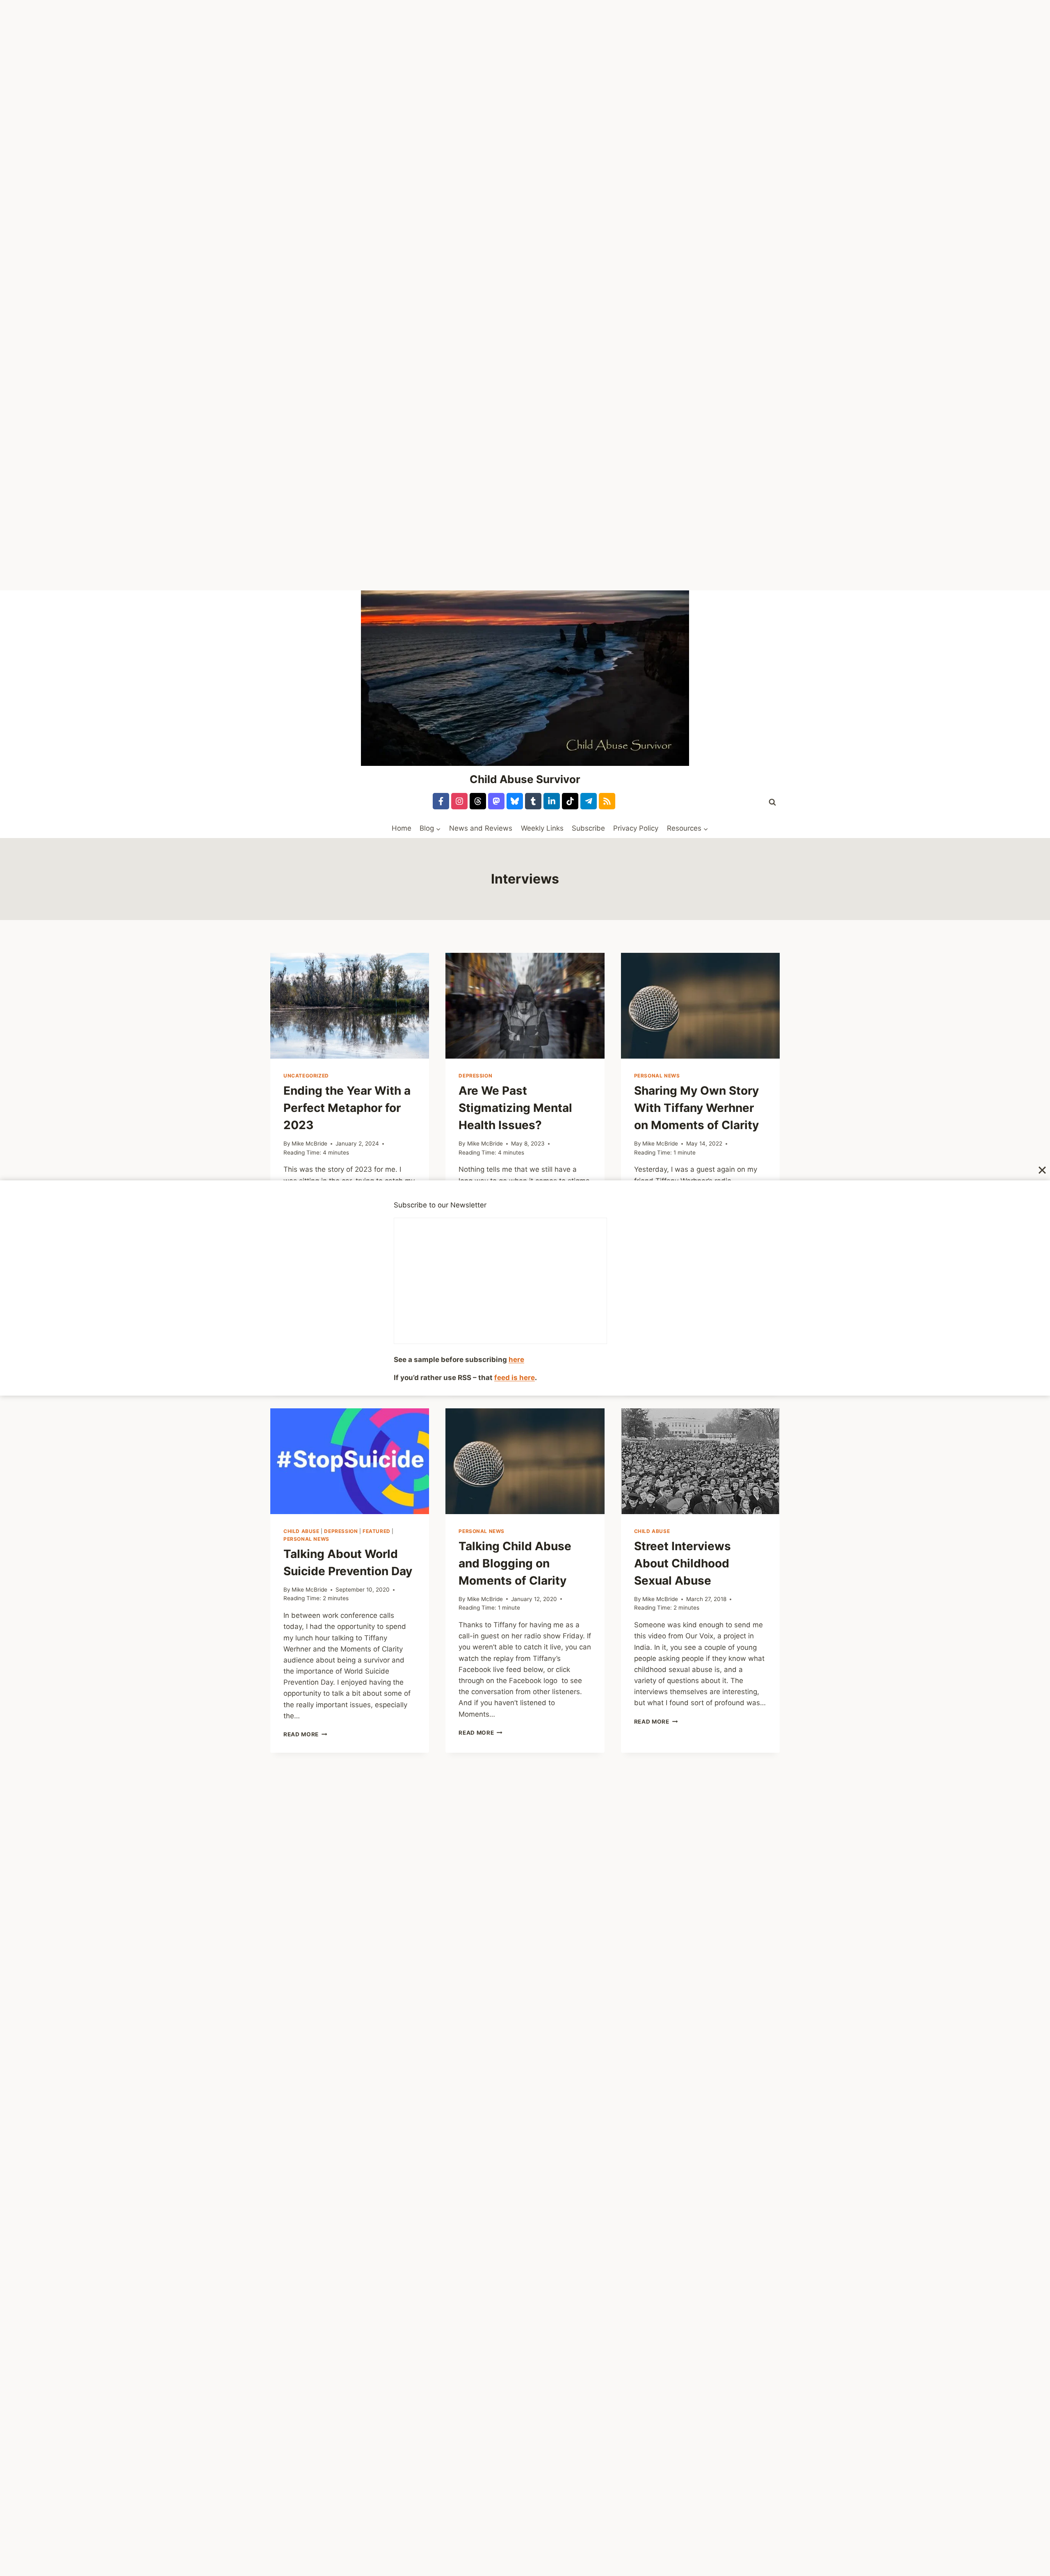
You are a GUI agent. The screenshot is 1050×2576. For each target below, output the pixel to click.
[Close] (1042, 1170)
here (516, 1360)
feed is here (515, 1378)
